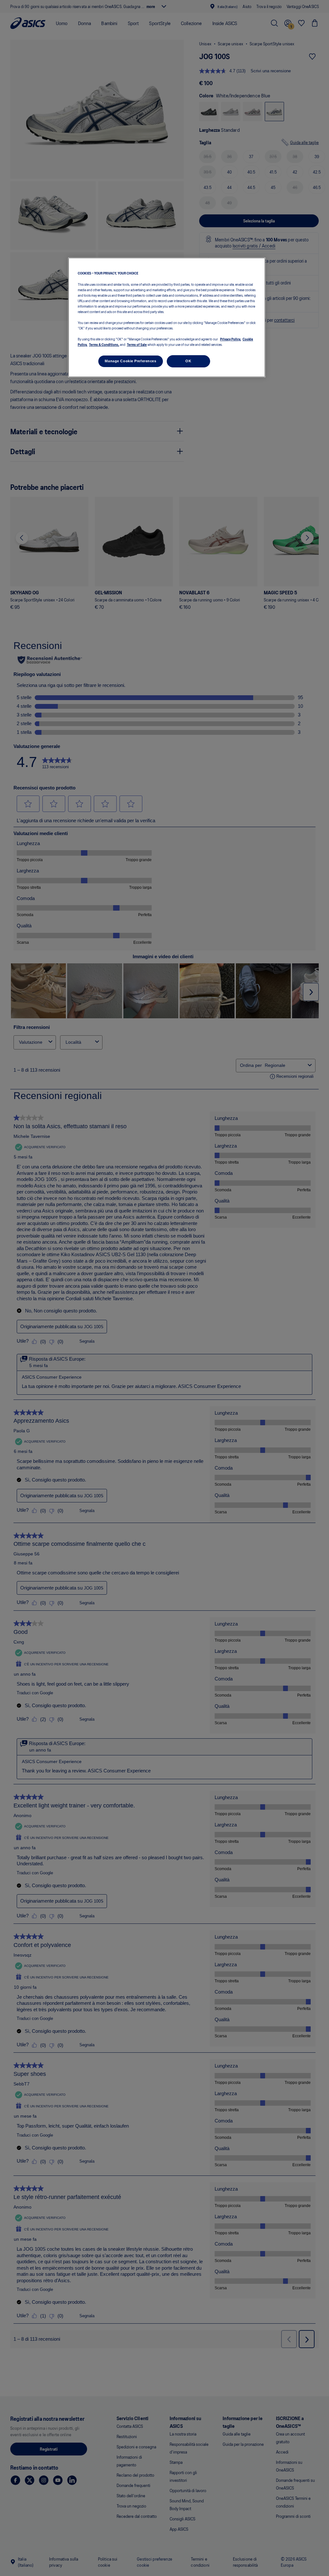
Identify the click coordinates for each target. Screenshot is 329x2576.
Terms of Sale (137, 344)
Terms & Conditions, (104, 344)
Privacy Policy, (231, 339)
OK (188, 361)
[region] (167, 317)
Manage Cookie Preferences (130, 361)
